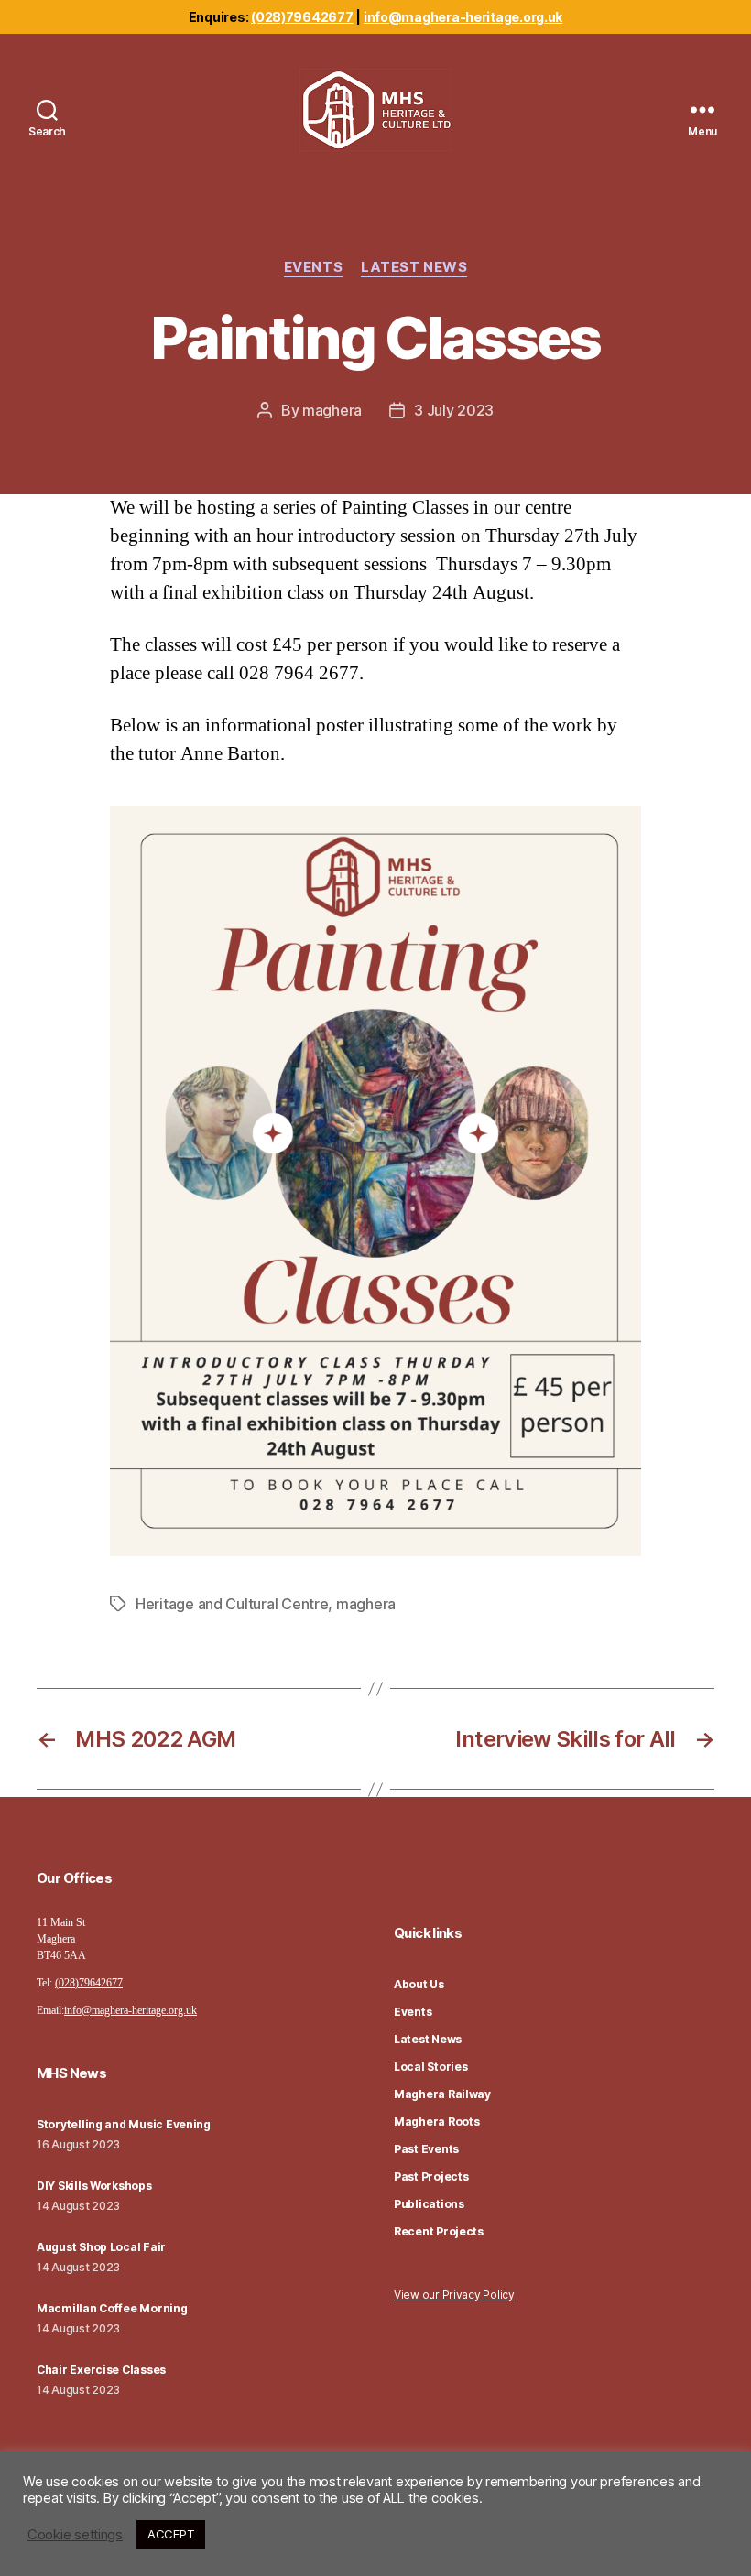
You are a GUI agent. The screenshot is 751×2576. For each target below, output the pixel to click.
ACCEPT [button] (171, 2534)
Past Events (426, 2149)
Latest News (414, 267)
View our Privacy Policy (454, 2295)
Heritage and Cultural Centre (232, 1604)
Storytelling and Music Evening (124, 2124)
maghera (332, 410)
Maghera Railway (442, 2094)
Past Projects (431, 2176)
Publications (429, 2204)
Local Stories (431, 2067)
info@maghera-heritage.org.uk (463, 17)
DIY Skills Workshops (94, 2186)
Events (313, 267)
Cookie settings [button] (75, 2535)
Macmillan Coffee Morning (112, 2308)
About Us (419, 1984)
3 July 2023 (454, 410)
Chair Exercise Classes (101, 2370)
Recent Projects (439, 2231)
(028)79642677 (302, 17)
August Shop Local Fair (101, 2247)
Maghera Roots (437, 2121)
